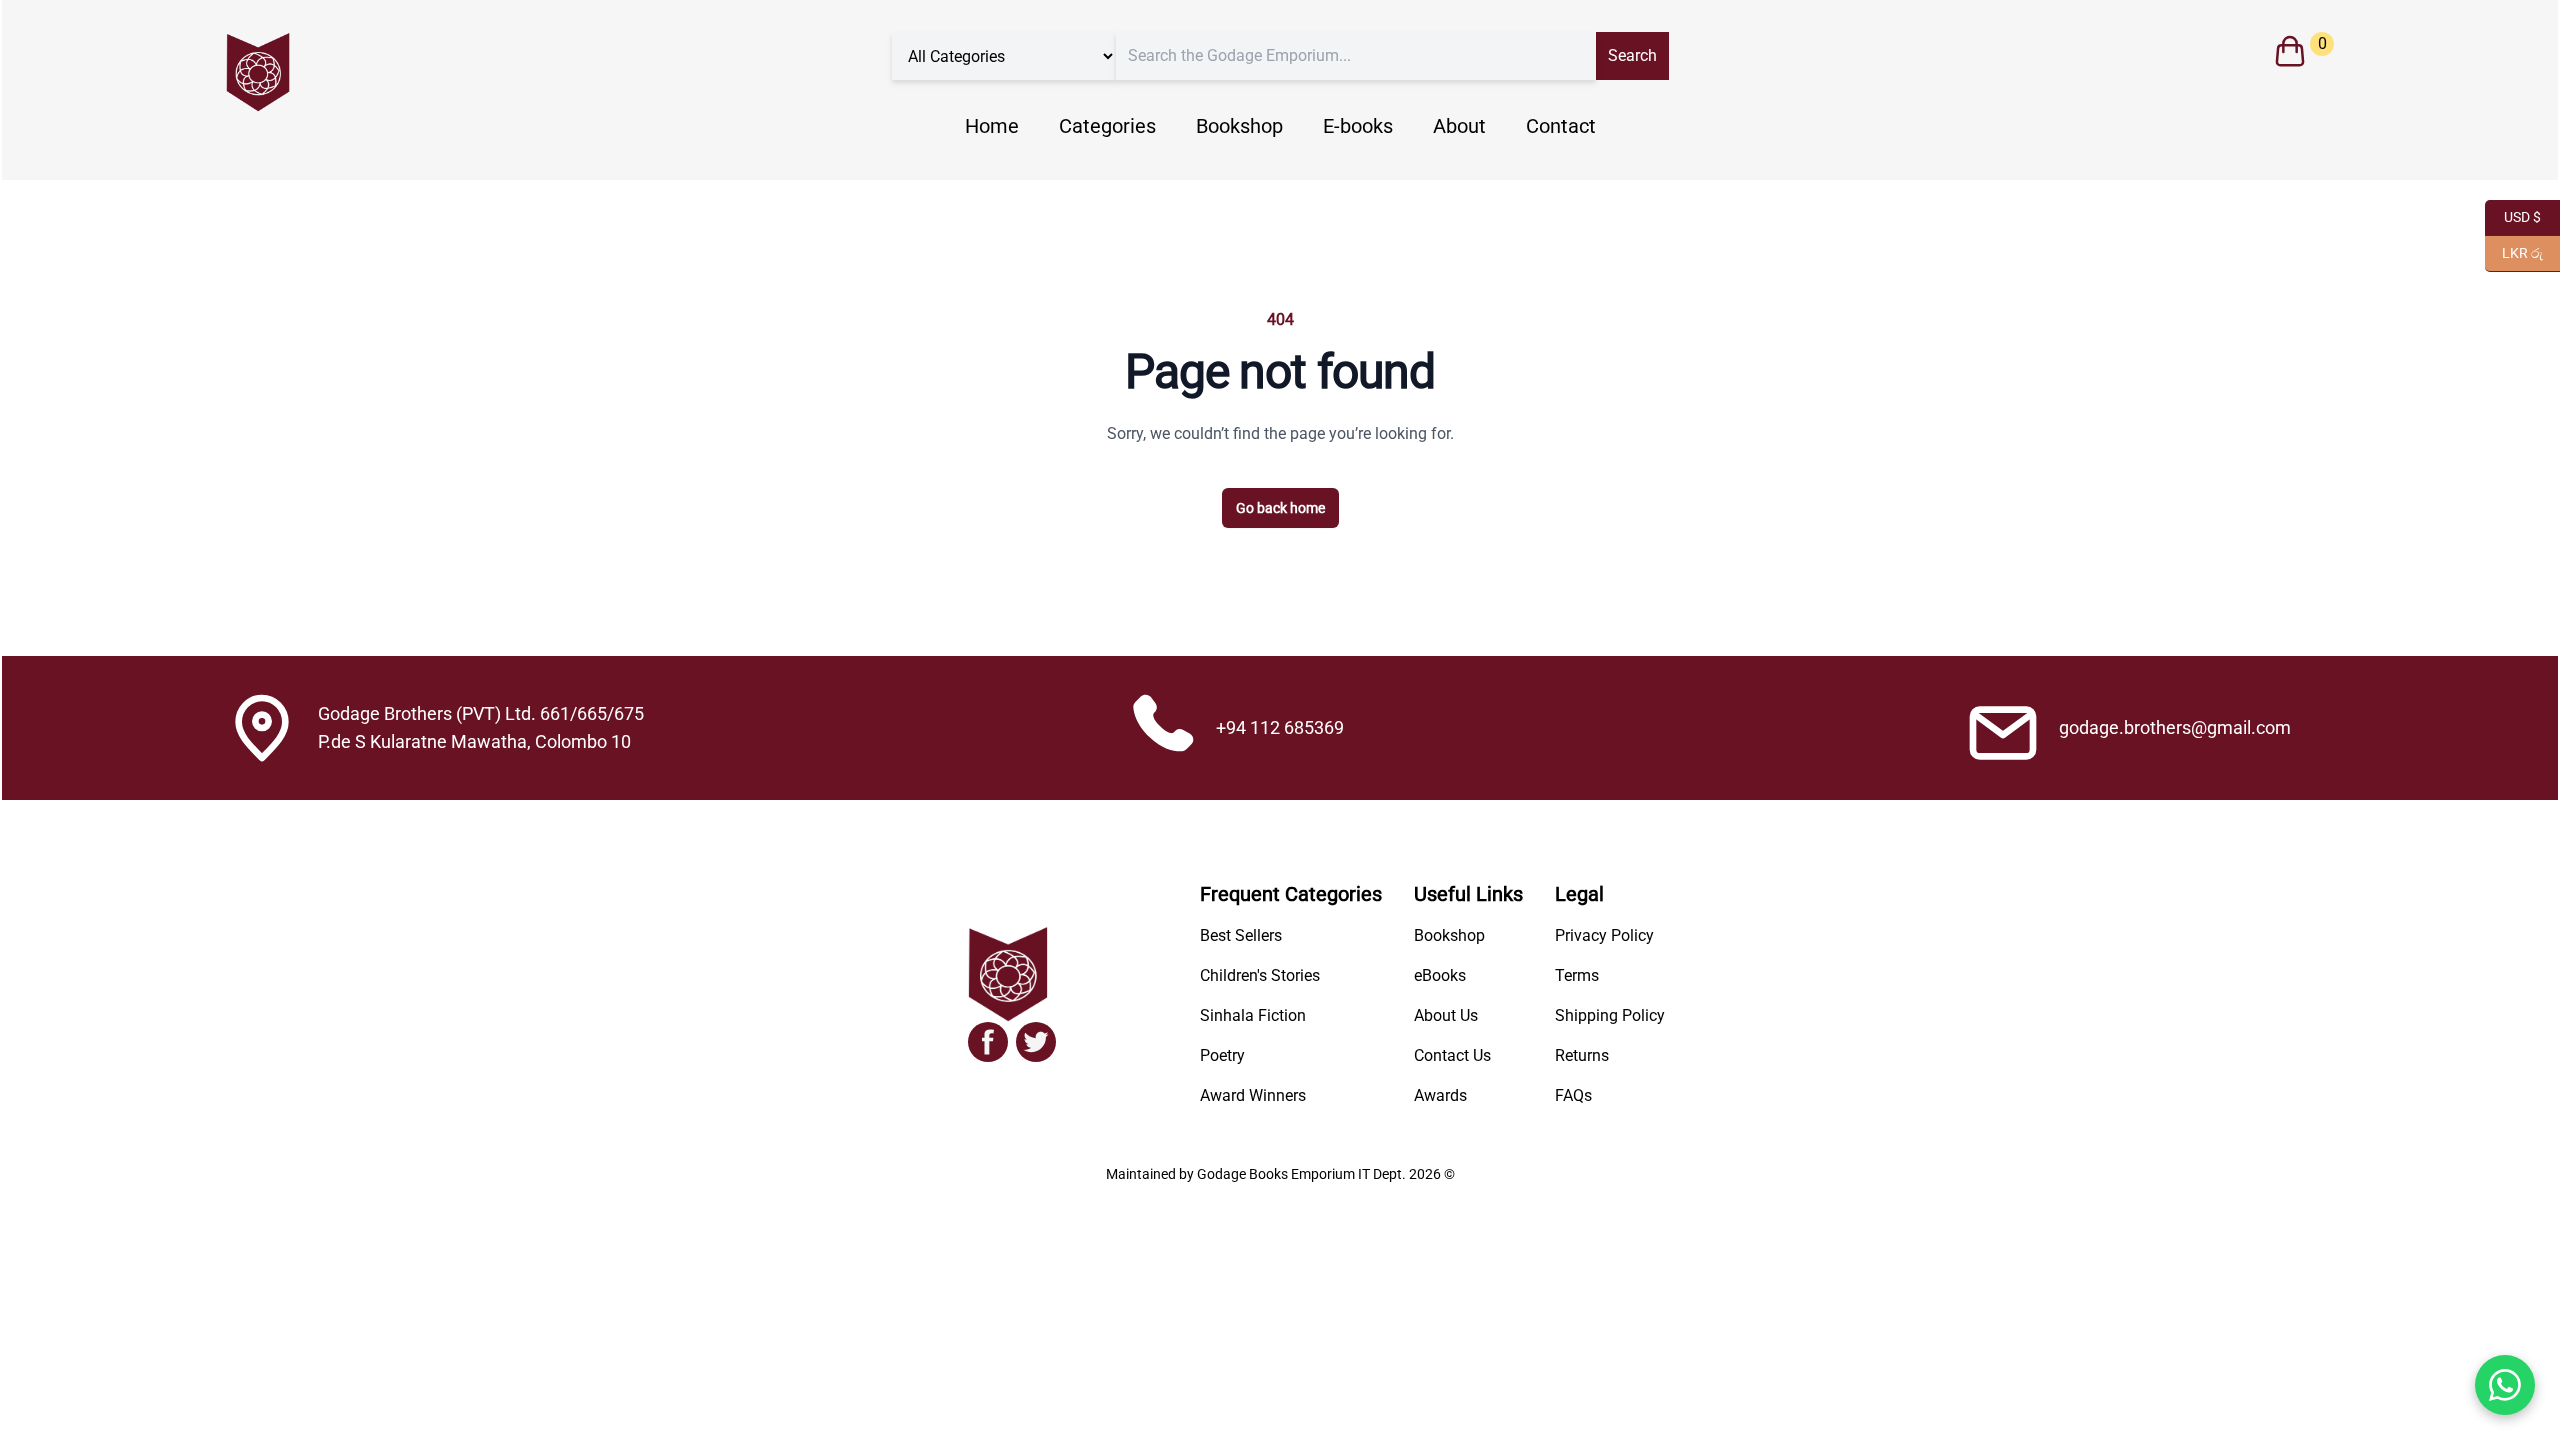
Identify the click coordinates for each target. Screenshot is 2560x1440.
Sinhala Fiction (1253, 1015)
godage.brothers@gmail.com (2175, 727)
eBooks (1440, 975)
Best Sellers (1241, 935)
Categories (1107, 126)
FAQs (1573, 1095)
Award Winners (1253, 1095)
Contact (1561, 126)
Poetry (1222, 1055)
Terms (1577, 975)
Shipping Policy (1610, 1015)
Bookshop (1239, 126)
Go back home (1280, 508)
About (1459, 126)
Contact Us (1452, 1055)
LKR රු (2514, 251)
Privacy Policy (1604, 935)
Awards (1440, 1095)
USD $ (2513, 215)
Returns (1582, 1055)
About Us (1446, 1015)
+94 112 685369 (1280, 727)
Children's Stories (1260, 975)
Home (992, 126)
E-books (1358, 126)
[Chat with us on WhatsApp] (2505, 1385)
